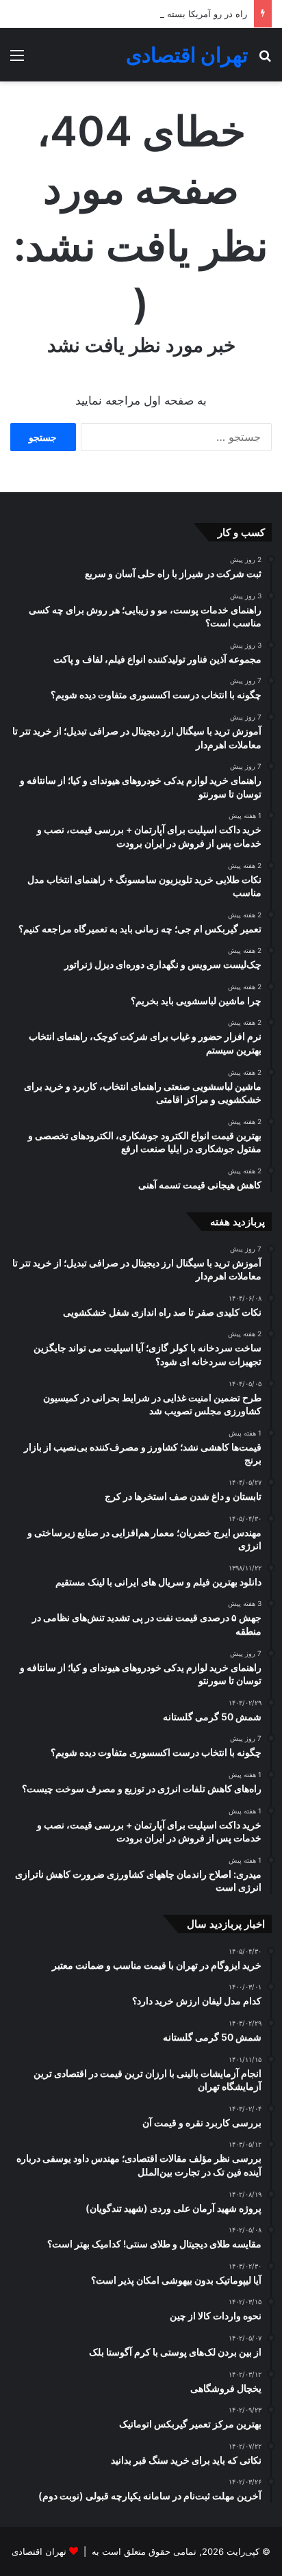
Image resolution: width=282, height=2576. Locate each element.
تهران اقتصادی (39, 2551)
